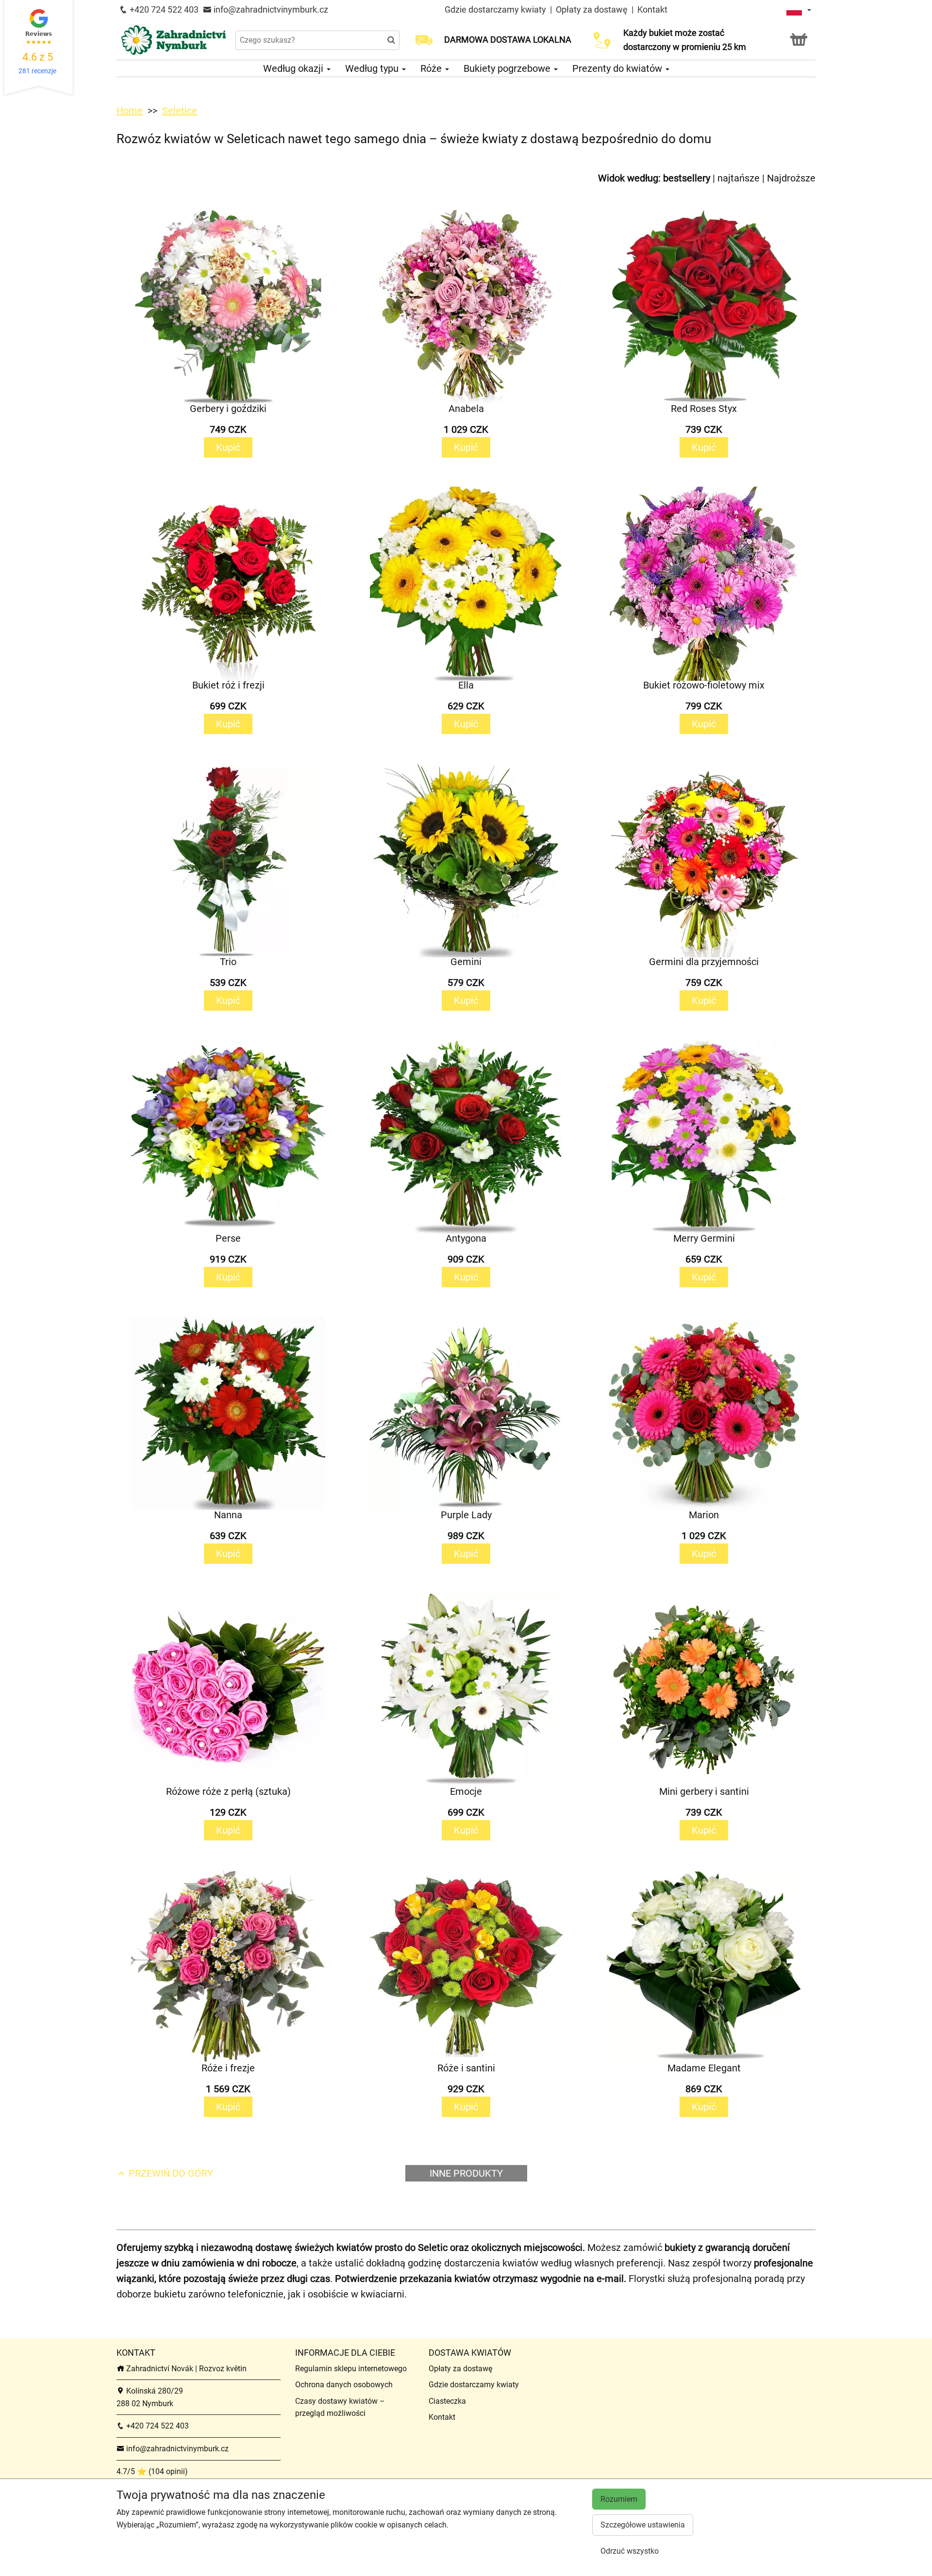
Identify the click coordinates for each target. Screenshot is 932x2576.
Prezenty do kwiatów (618, 68)
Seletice (180, 111)
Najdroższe (791, 178)
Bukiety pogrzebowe (508, 68)
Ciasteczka (447, 2401)
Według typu (373, 68)
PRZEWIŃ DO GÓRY (170, 2173)
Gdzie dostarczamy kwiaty (495, 9)
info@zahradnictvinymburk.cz (270, 9)
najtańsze (739, 178)
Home (130, 111)
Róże (432, 68)
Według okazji (294, 68)
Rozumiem (619, 2499)
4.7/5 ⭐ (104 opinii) (152, 2471)
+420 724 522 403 (163, 9)
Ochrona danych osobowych (344, 2385)
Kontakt (652, 9)
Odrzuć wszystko (630, 2551)
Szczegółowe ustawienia (643, 2525)
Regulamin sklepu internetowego (351, 2369)
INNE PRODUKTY (466, 2173)
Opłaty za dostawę (592, 9)
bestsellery (687, 178)
